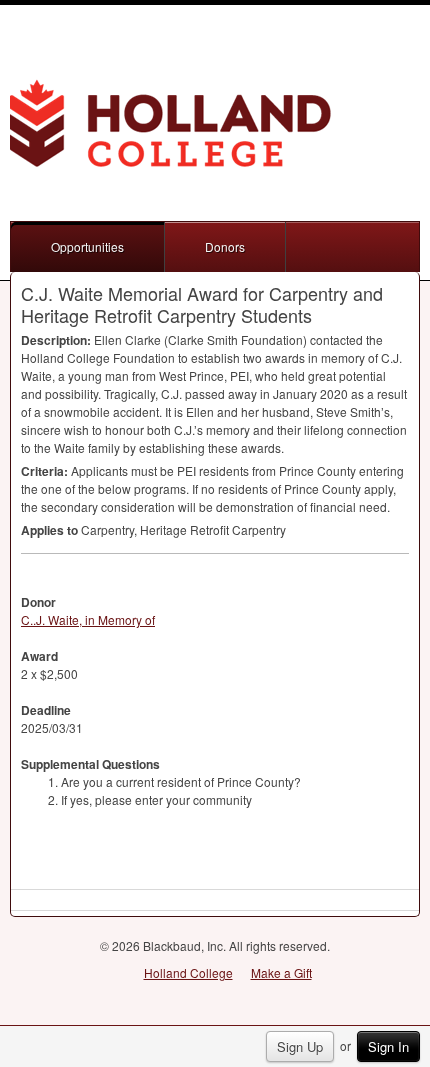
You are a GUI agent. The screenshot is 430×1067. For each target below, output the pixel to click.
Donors (225, 246)
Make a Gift (281, 972)
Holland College (188, 972)
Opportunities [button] (87, 246)
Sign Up (300, 1046)
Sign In (388, 1046)
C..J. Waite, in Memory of (88, 619)
